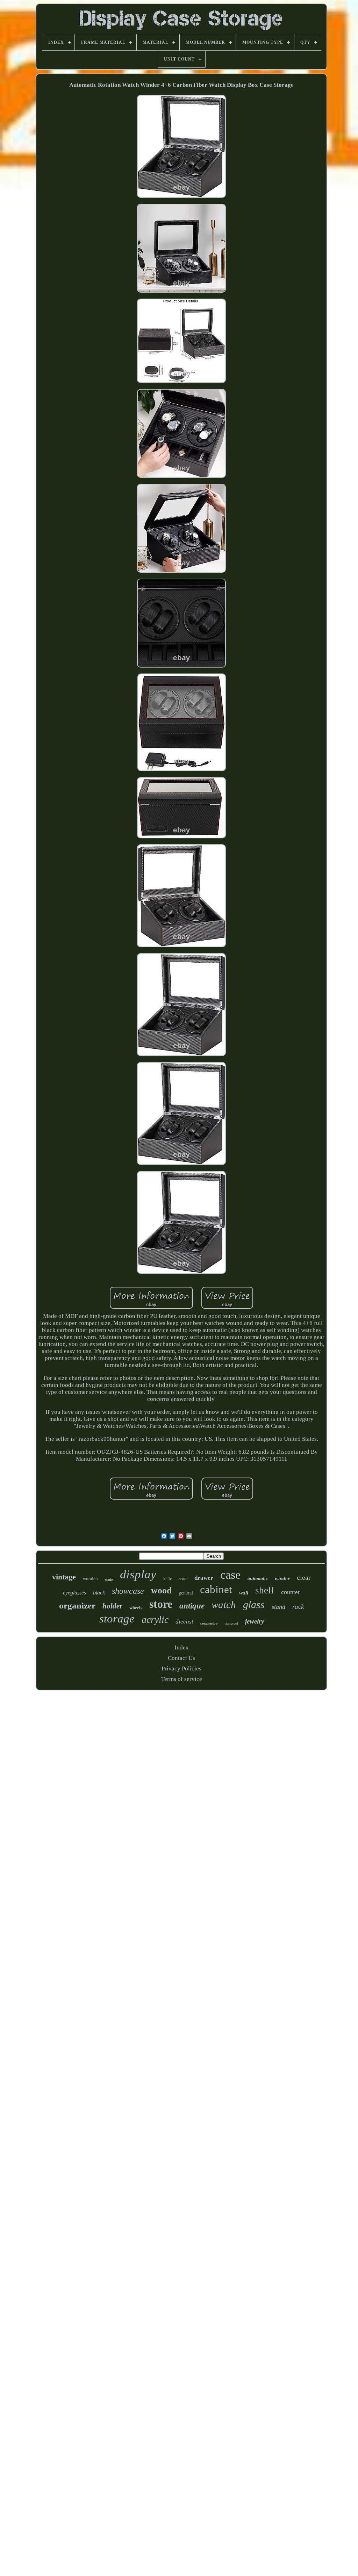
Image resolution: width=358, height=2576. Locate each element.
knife (167, 1579)
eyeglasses (74, 1593)
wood (161, 1590)
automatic (258, 1579)
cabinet (216, 1589)
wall (244, 1593)
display (138, 1574)
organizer (77, 1605)
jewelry (255, 1621)
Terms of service (182, 1679)
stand (278, 1607)
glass (254, 1604)
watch (224, 1605)
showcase (128, 1591)
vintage (64, 1577)
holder (112, 1606)
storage (117, 1619)
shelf (265, 1590)
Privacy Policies (181, 1669)
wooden (90, 1579)
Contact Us (181, 1658)
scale (109, 1579)
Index (182, 1647)
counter (291, 1592)
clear (304, 1577)
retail (183, 1579)
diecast (184, 1622)
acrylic (155, 1619)
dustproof (231, 1623)
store (161, 1604)
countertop (209, 1623)
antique (192, 1606)
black (99, 1593)
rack (298, 1607)
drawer (204, 1578)
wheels (136, 1608)
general (186, 1593)
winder (282, 1578)
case (230, 1575)
